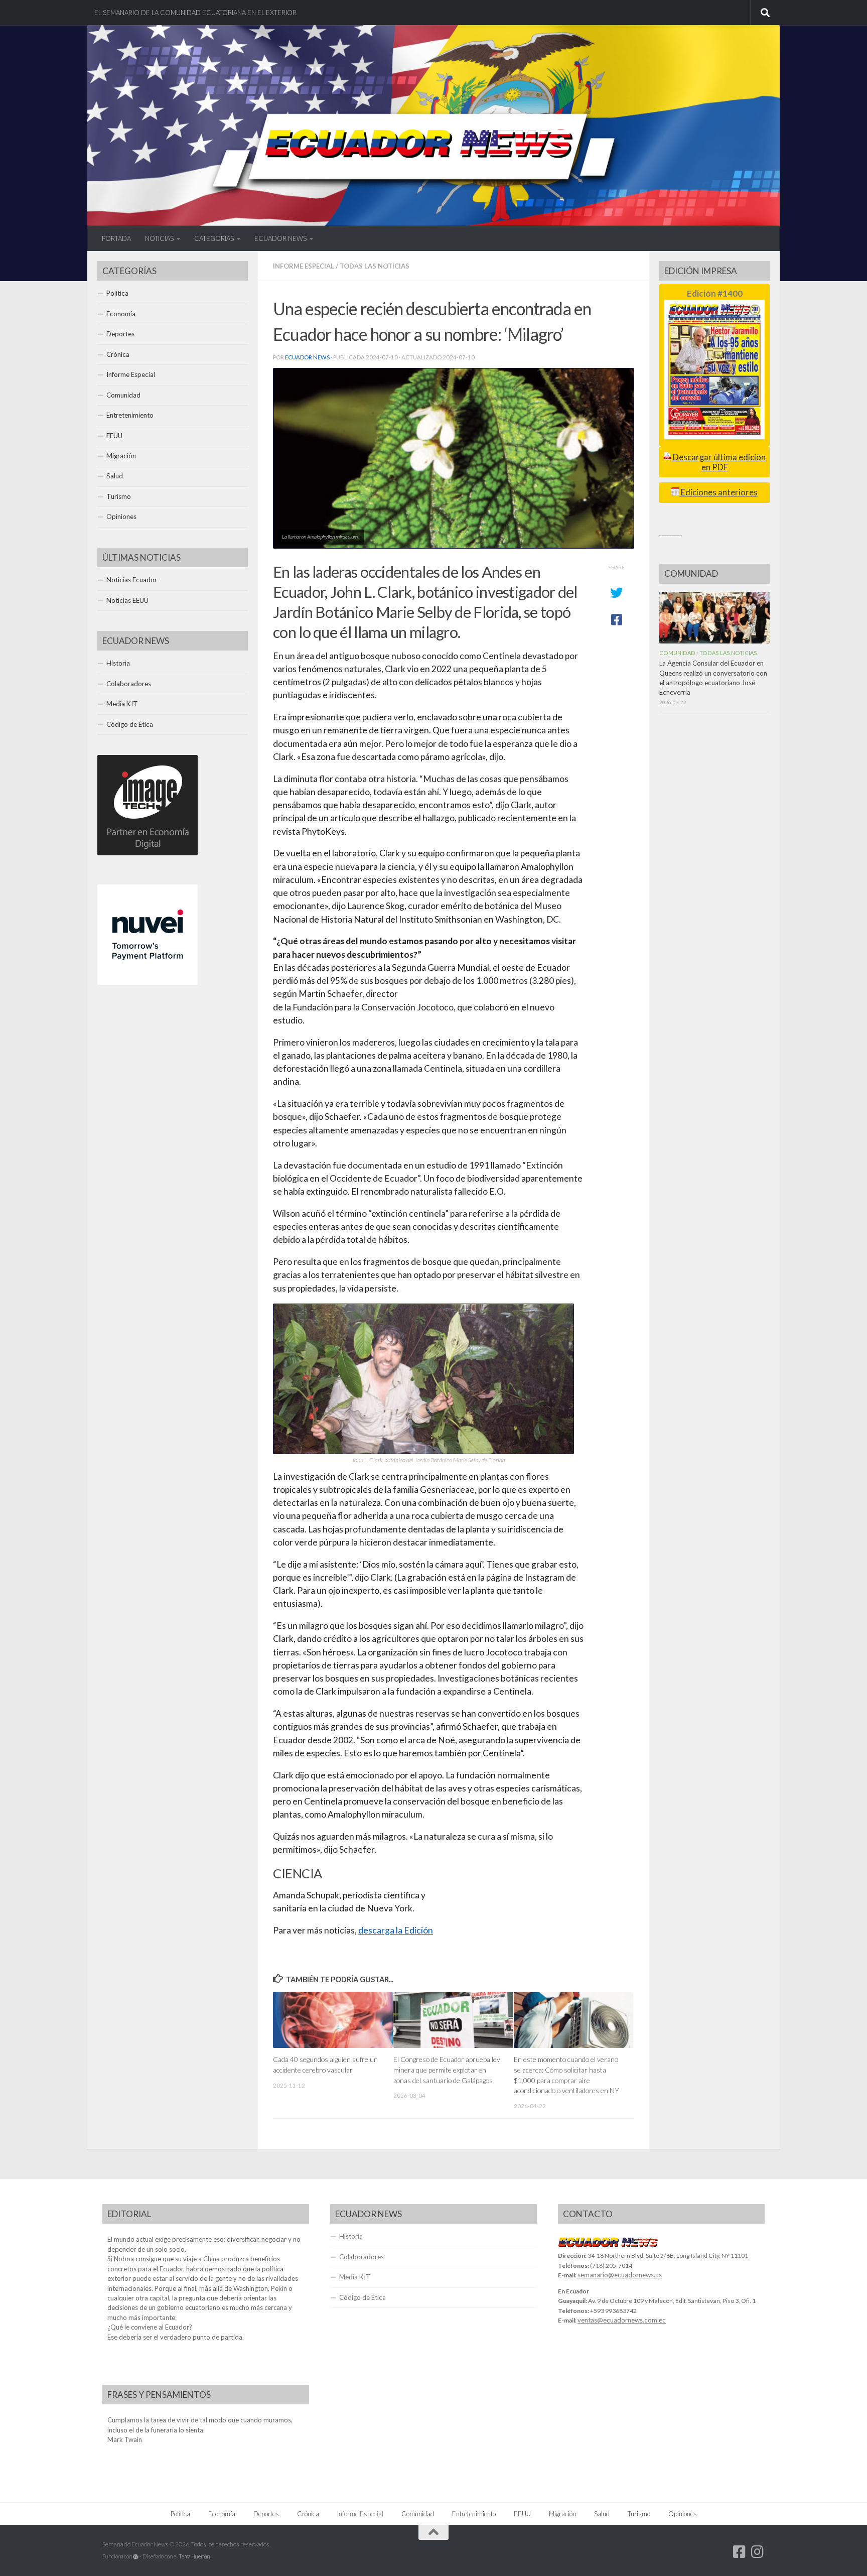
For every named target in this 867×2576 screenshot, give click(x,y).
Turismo (119, 496)
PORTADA (116, 238)
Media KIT (122, 704)
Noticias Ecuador (132, 580)
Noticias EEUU (127, 600)
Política (117, 293)
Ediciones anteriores (718, 492)
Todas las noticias (375, 266)
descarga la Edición (396, 1930)
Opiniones (121, 517)
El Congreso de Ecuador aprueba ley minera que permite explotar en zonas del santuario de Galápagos (447, 2070)
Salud (115, 476)
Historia (118, 663)
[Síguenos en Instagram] (758, 2552)
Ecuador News (307, 357)
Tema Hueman (194, 2556)
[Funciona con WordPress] (136, 2557)
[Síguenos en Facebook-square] (740, 2552)
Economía (121, 314)
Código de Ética (130, 724)
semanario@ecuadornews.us (620, 2275)
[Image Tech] (148, 853)
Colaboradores (129, 684)
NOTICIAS (159, 238)
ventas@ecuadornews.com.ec (622, 2320)
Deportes (120, 334)
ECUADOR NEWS (280, 238)
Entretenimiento (130, 415)
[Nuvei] (148, 982)
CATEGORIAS (214, 238)
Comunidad (123, 395)
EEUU (114, 436)
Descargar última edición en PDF (718, 462)
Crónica (118, 354)
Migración (121, 456)
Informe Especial (304, 266)
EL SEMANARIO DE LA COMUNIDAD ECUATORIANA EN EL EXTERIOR (195, 13)
